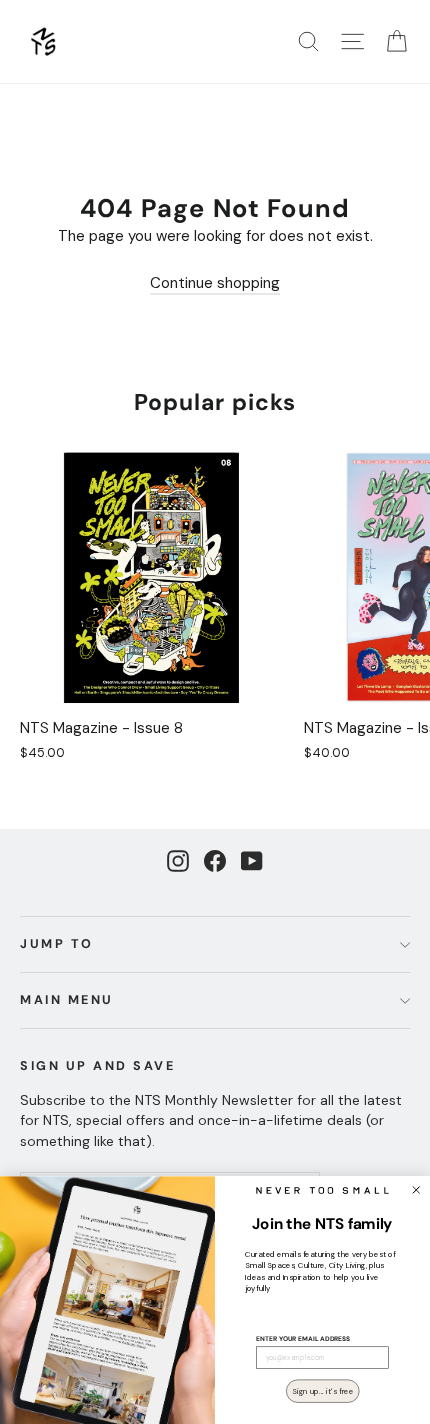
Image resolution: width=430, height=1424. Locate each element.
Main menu (67, 1000)
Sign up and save (97, 1066)
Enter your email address (303, 1338)
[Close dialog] (416, 1189)
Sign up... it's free (322, 1390)
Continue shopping (215, 283)
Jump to (57, 944)
